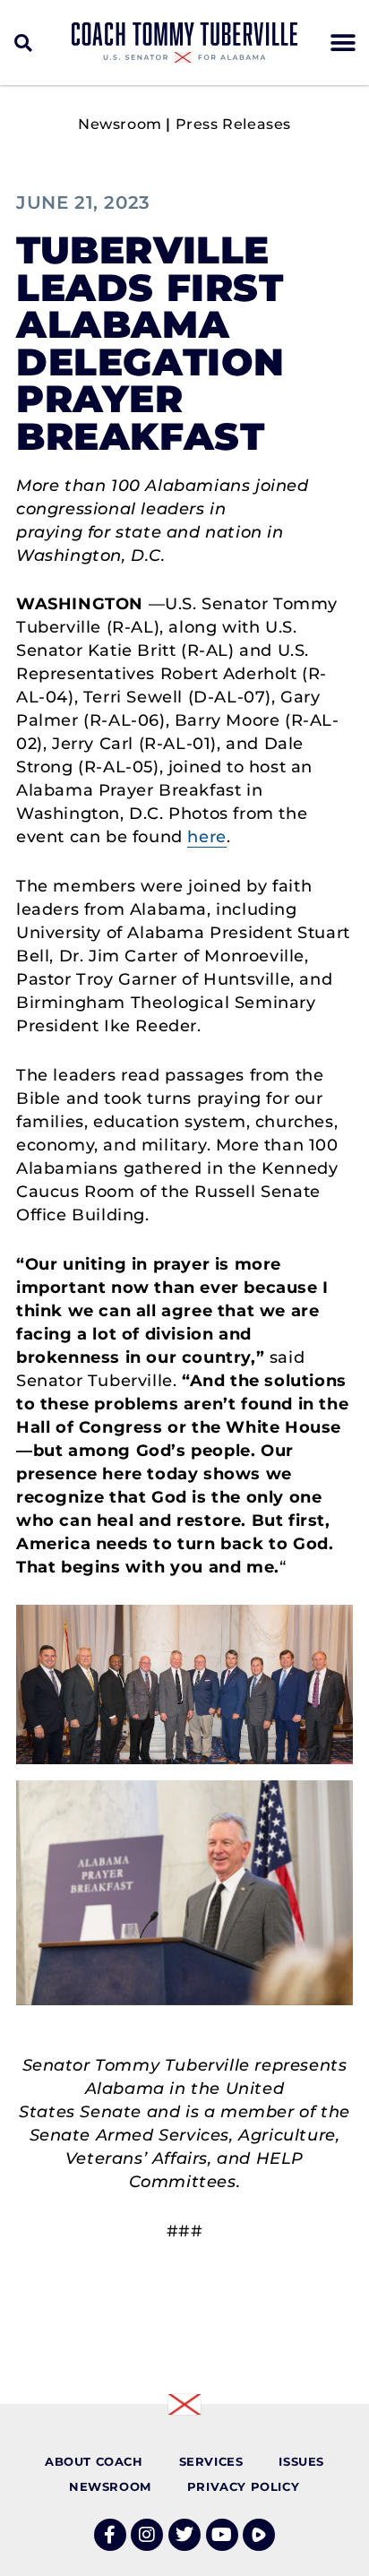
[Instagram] (147, 2535)
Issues (301, 2462)
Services (211, 2462)
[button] (24, 43)
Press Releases (233, 124)
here (206, 837)
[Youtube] (222, 2535)
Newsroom (120, 124)
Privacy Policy (243, 2487)
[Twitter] (184, 2535)
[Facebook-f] (110, 2535)
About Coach (94, 2462)
